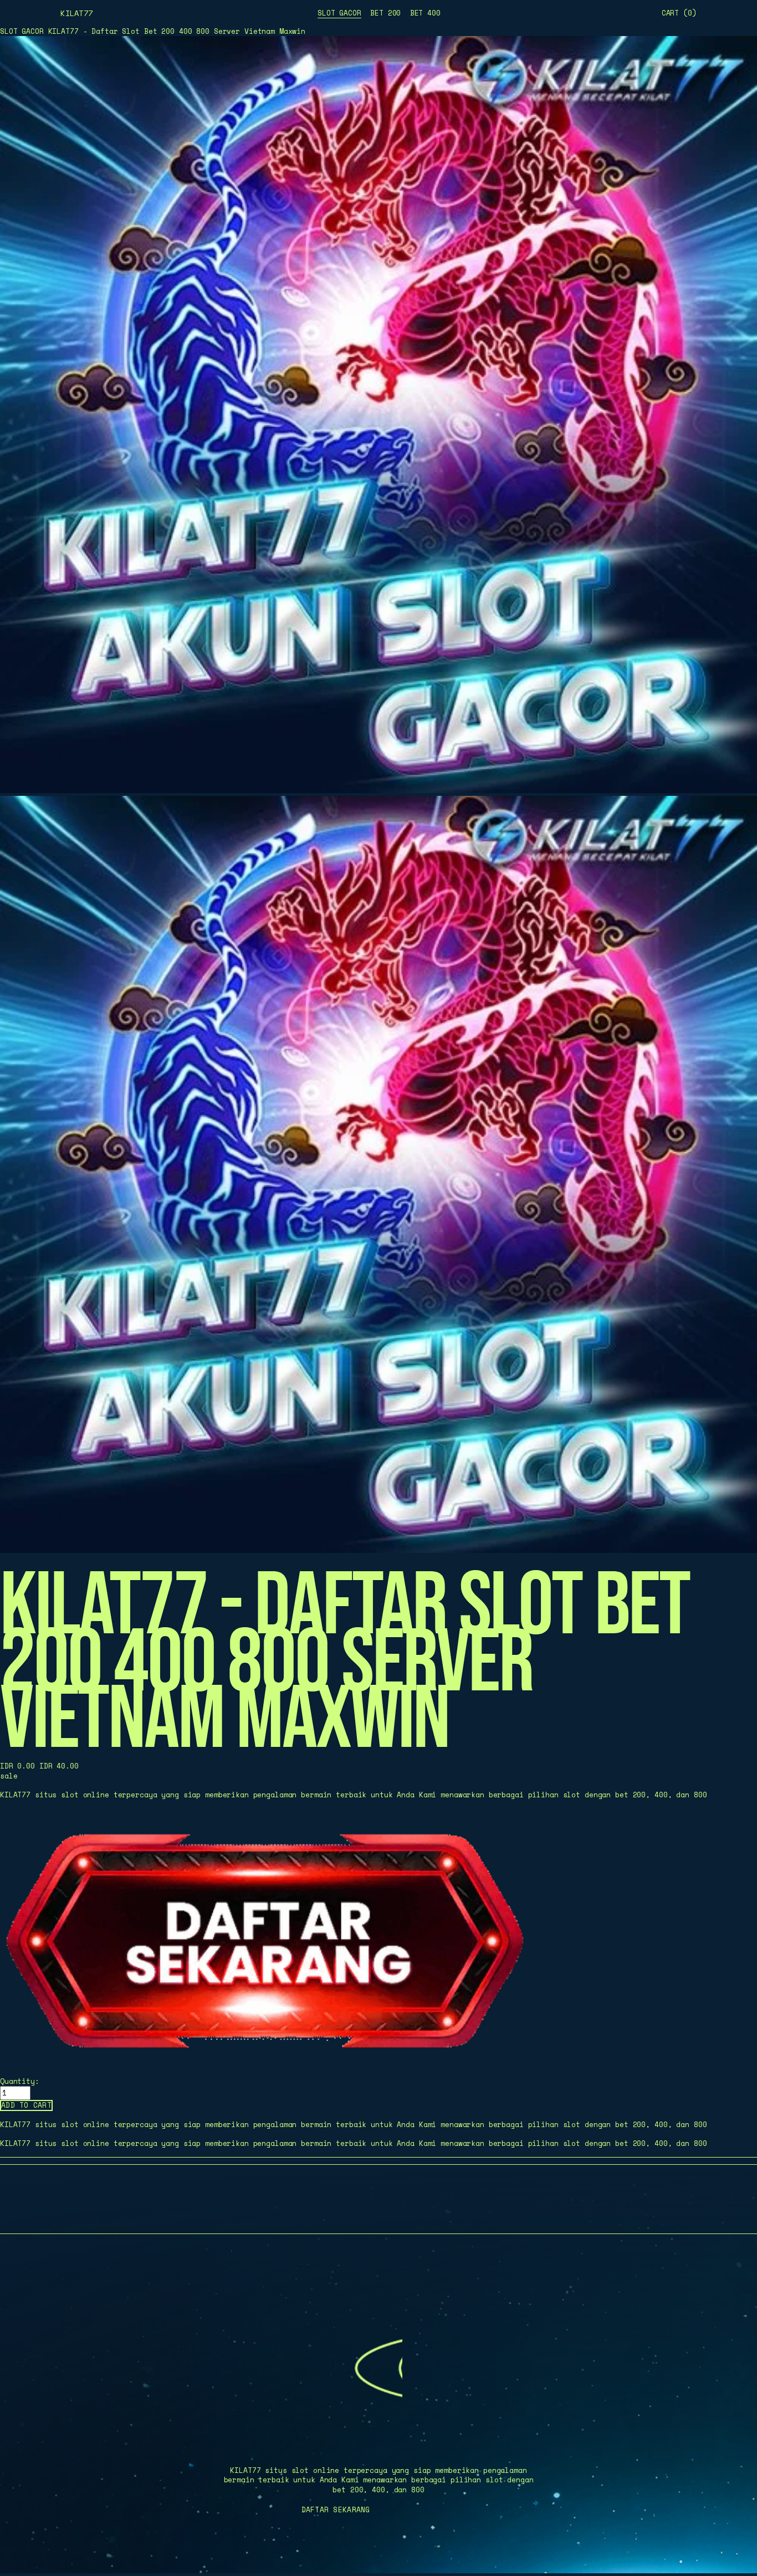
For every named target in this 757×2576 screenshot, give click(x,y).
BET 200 (385, 13)
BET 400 (425, 13)
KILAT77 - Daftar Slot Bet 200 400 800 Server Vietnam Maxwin (177, 31)
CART (679, 13)
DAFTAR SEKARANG (336, 2510)
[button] (26, 2105)
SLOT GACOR (339, 13)
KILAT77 (76, 13)
